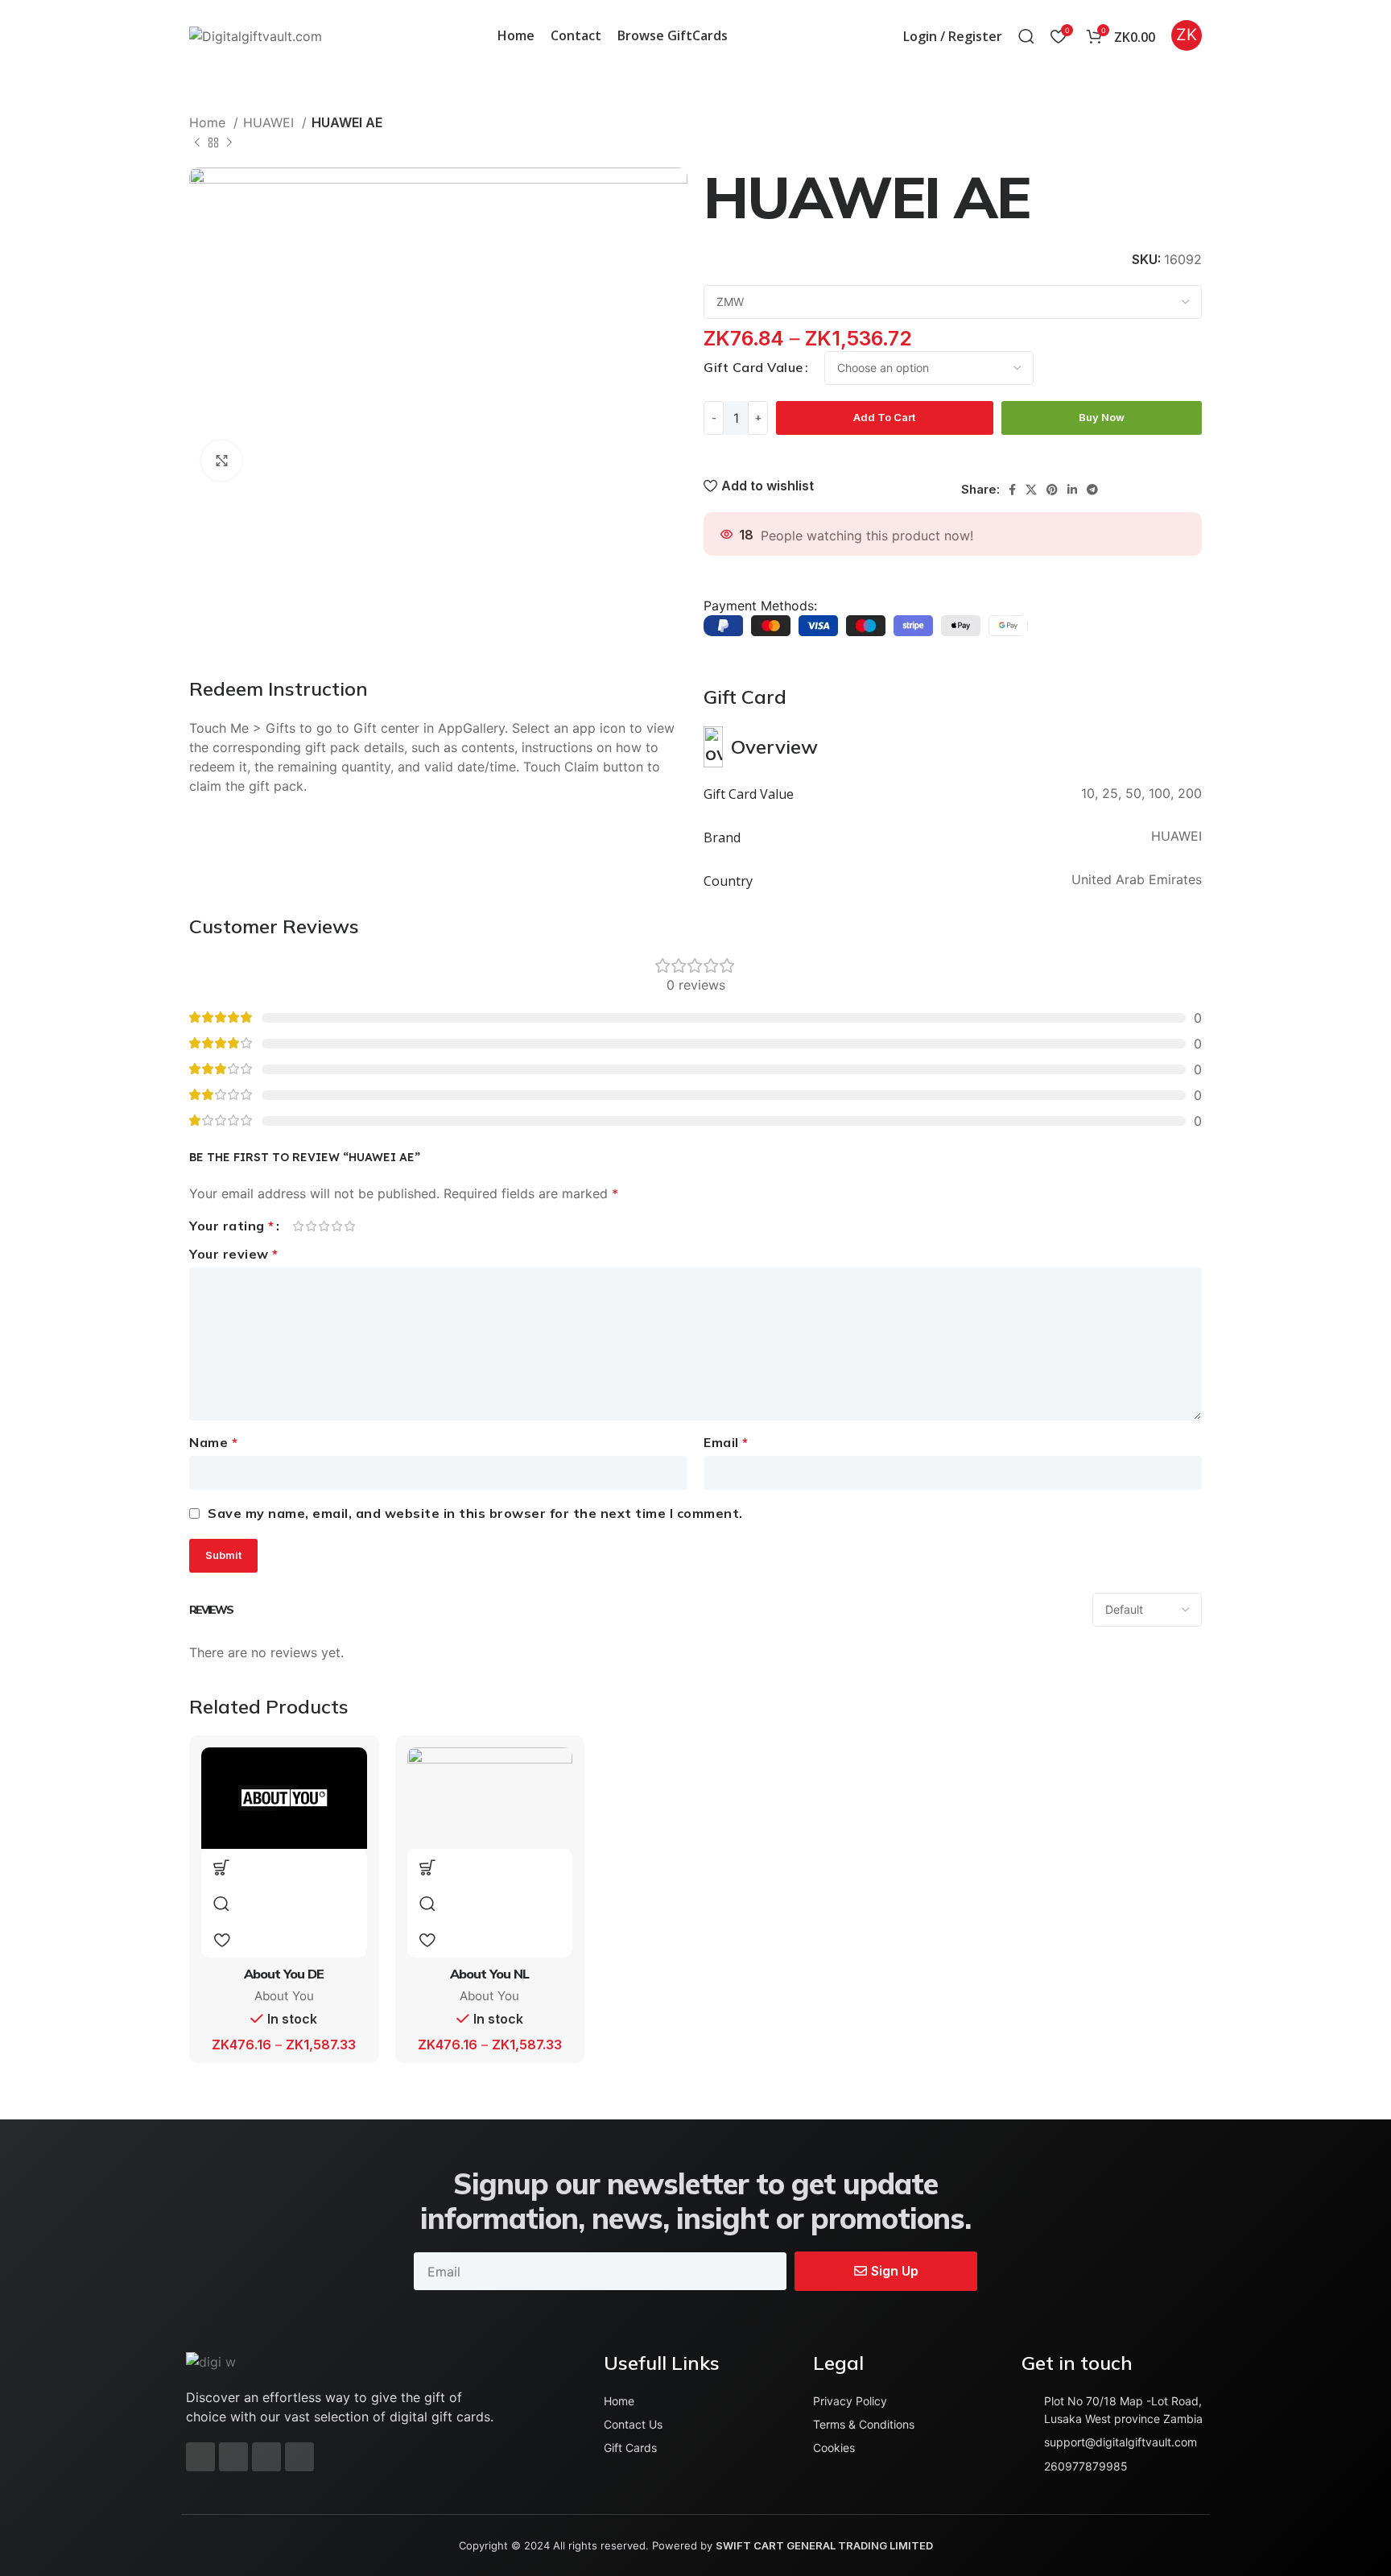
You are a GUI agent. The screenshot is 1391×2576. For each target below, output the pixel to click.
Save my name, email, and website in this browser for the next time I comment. (475, 1513)
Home (209, 122)
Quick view (221, 1903)
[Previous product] (197, 143)
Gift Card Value (753, 367)
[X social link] (1031, 490)
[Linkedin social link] (1072, 490)
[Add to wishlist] (221, 1939)
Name (213, 1442)
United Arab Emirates (1137, 879)
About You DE (284, 1974)
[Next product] (229, 143)
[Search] (1026, 36)
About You (284, 1996)
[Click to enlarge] (221, 461)
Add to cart (884, 417)
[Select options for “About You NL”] (427, 1867)
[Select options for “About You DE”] (221, 1867)
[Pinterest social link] (1052, 490)
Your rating (232, 1226)
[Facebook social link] (1012, 490)
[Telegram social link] (1092, 490)
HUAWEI (270, 122)
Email (726, 1442)
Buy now (1102, 417)
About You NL (489, 1974)
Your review (234, 1254)
